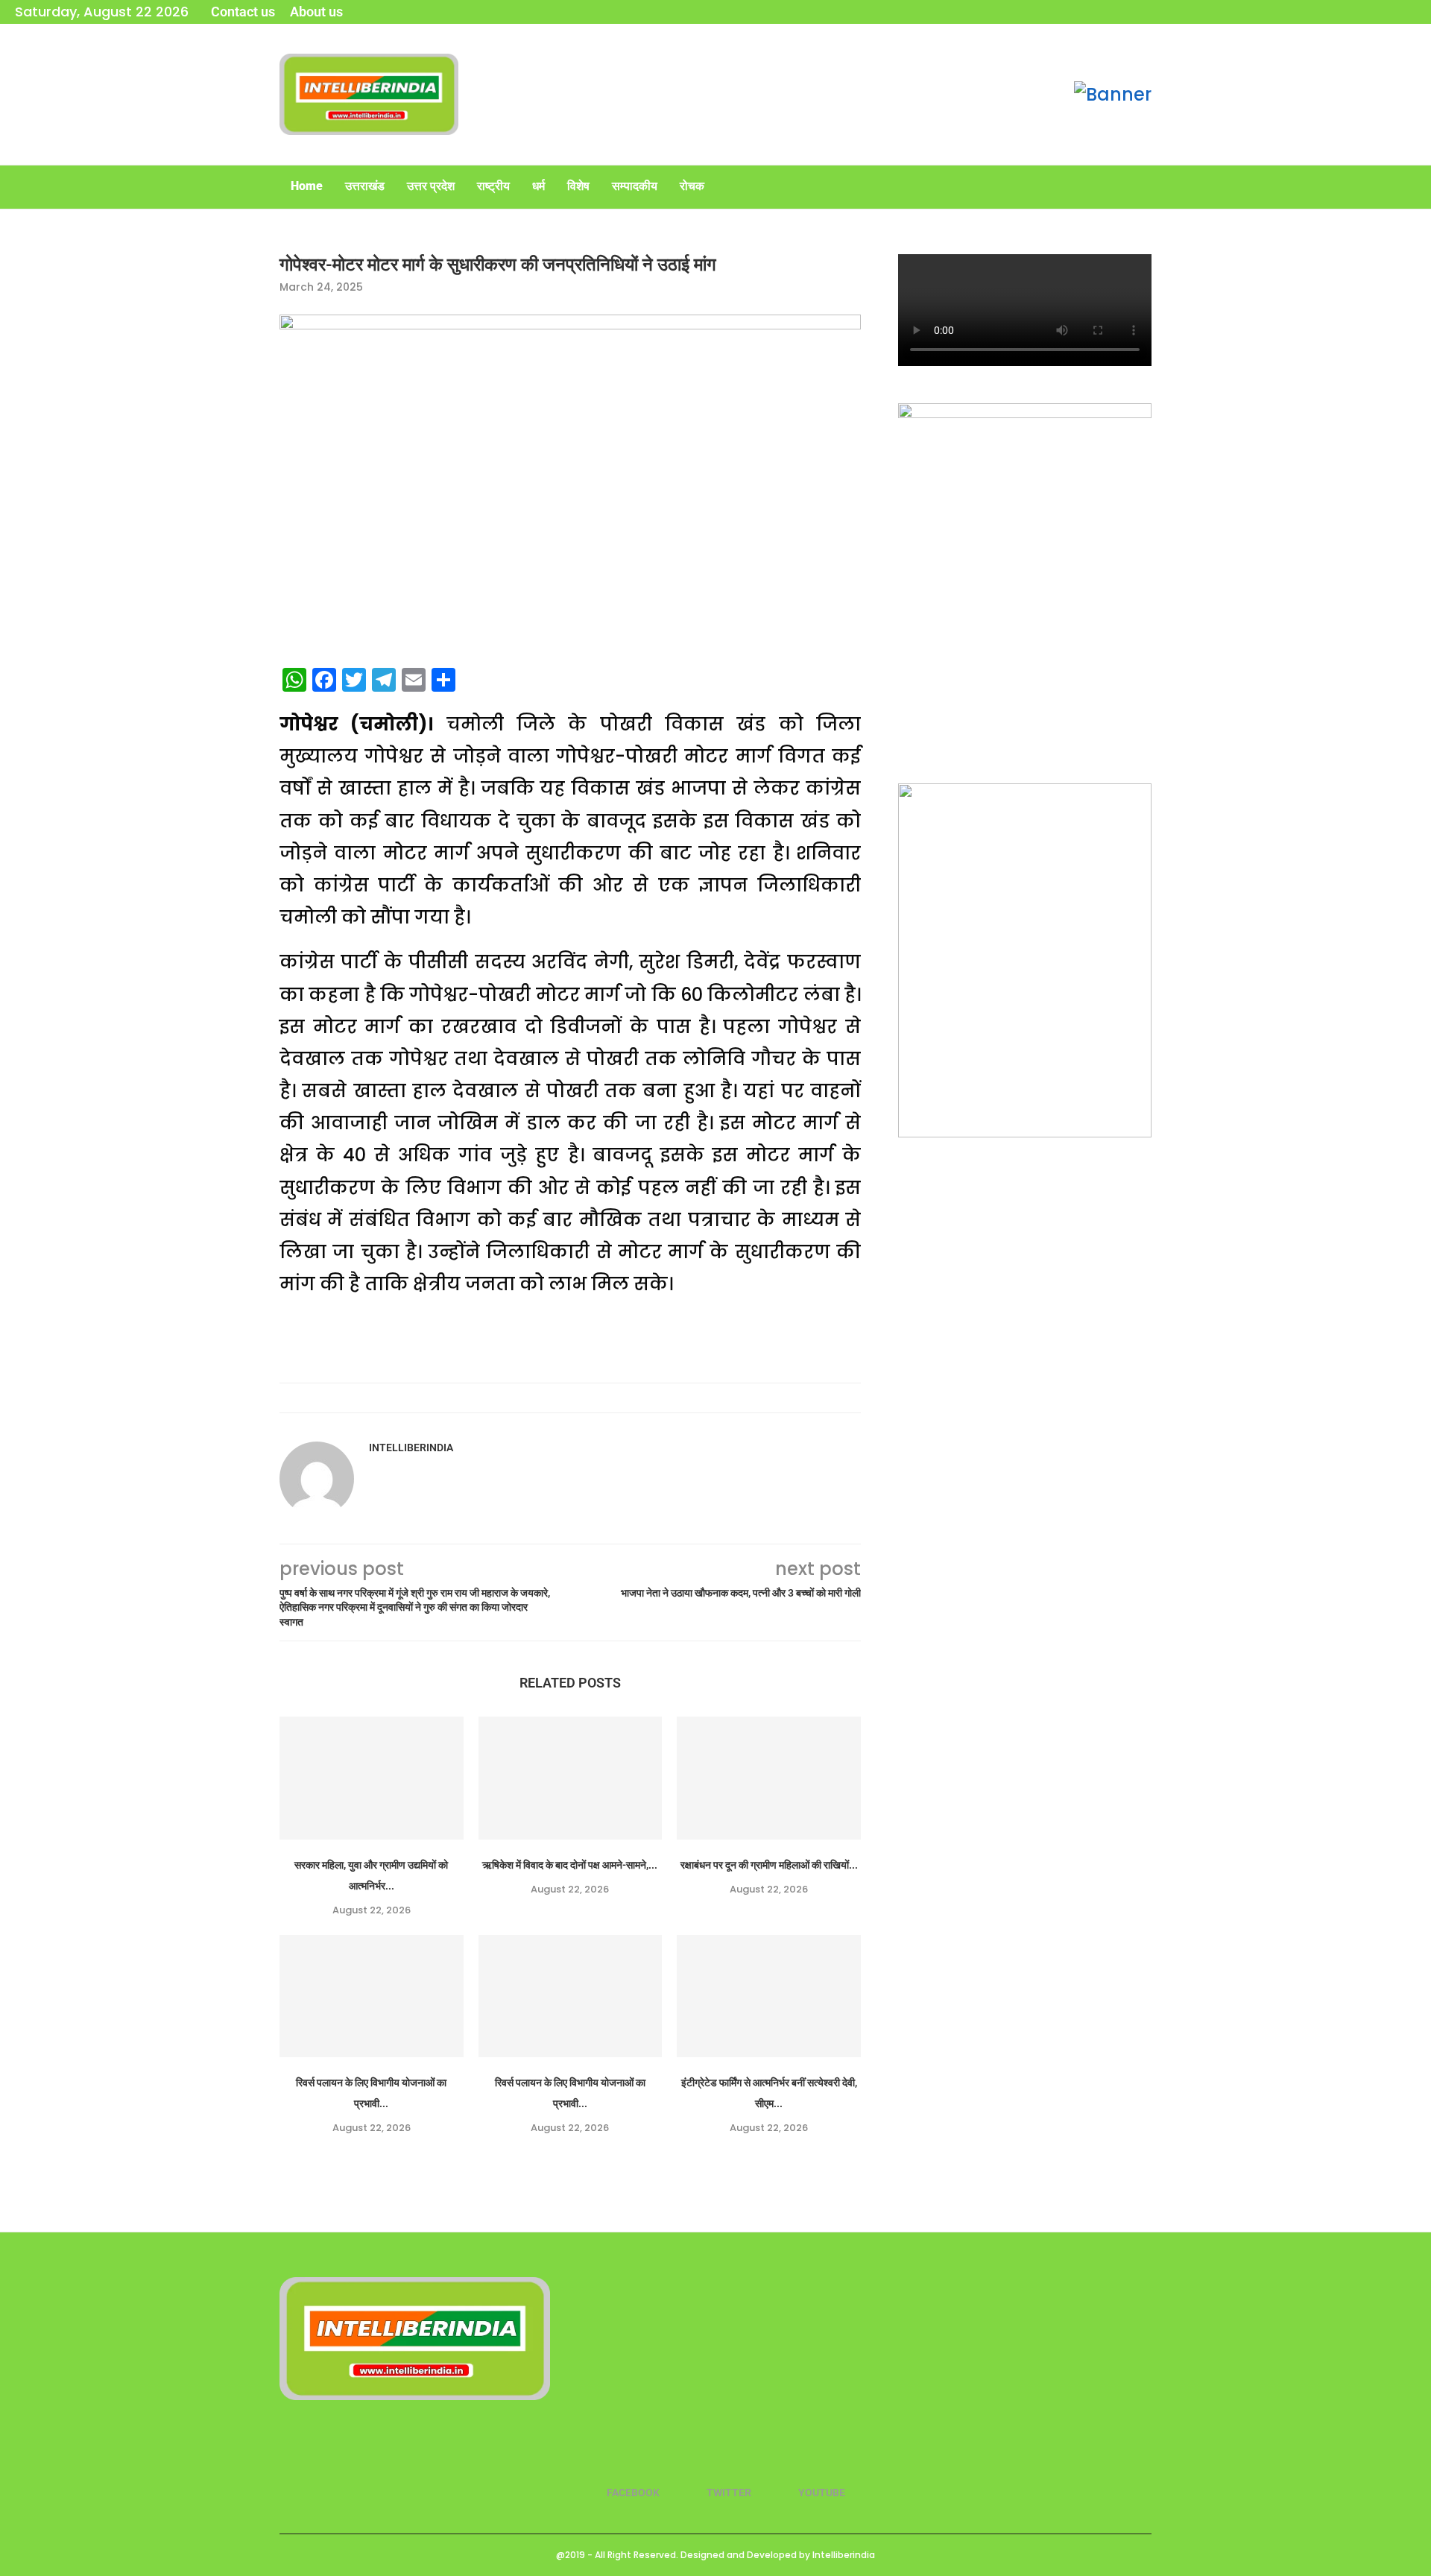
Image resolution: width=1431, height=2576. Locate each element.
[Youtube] (1411, 12)
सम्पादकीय (635, 186)
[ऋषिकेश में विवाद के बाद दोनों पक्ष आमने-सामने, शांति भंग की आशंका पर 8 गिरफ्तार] (571, 1778)
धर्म (538, 186)
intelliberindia (411, 1448)
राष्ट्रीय (493, 186)
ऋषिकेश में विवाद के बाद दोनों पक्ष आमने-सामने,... (570, 1865)
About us (316, 12)
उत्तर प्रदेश (431, 186)
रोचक (692, 186)
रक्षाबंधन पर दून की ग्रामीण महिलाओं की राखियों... (769, 1865)
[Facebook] (1371, 12)
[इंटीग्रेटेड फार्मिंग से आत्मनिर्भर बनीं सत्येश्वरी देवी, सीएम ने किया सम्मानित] (769, 1996)
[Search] (1144, 187)
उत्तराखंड (365, 186)
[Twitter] (1391, 12)
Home (307, 186)
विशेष (578, 186)
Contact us (243, 12)
